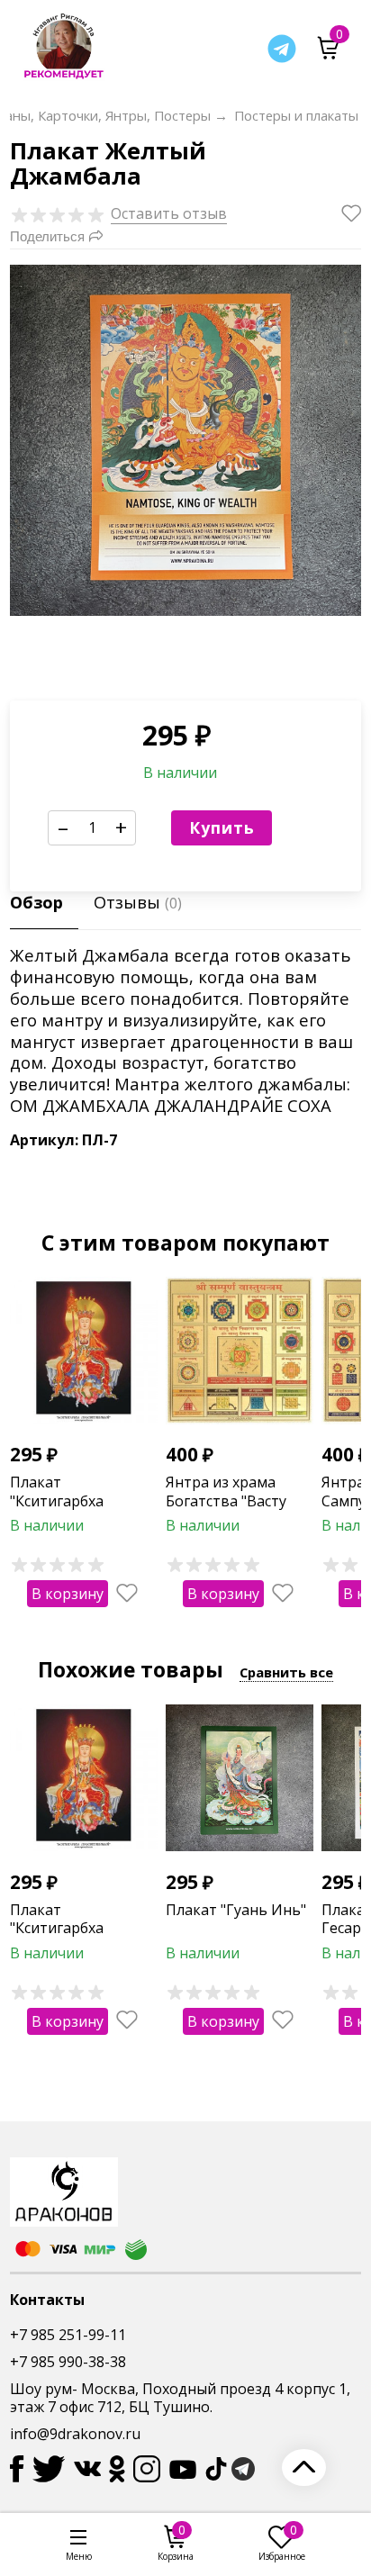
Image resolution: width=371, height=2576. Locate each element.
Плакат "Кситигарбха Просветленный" (70, 1501)
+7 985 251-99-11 (68, 2335)
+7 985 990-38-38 (68, 2362)
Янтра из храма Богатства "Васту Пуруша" (226, 1501)
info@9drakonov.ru (75, 2434)
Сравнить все (286, 1672)
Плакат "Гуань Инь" (236, 1910)
